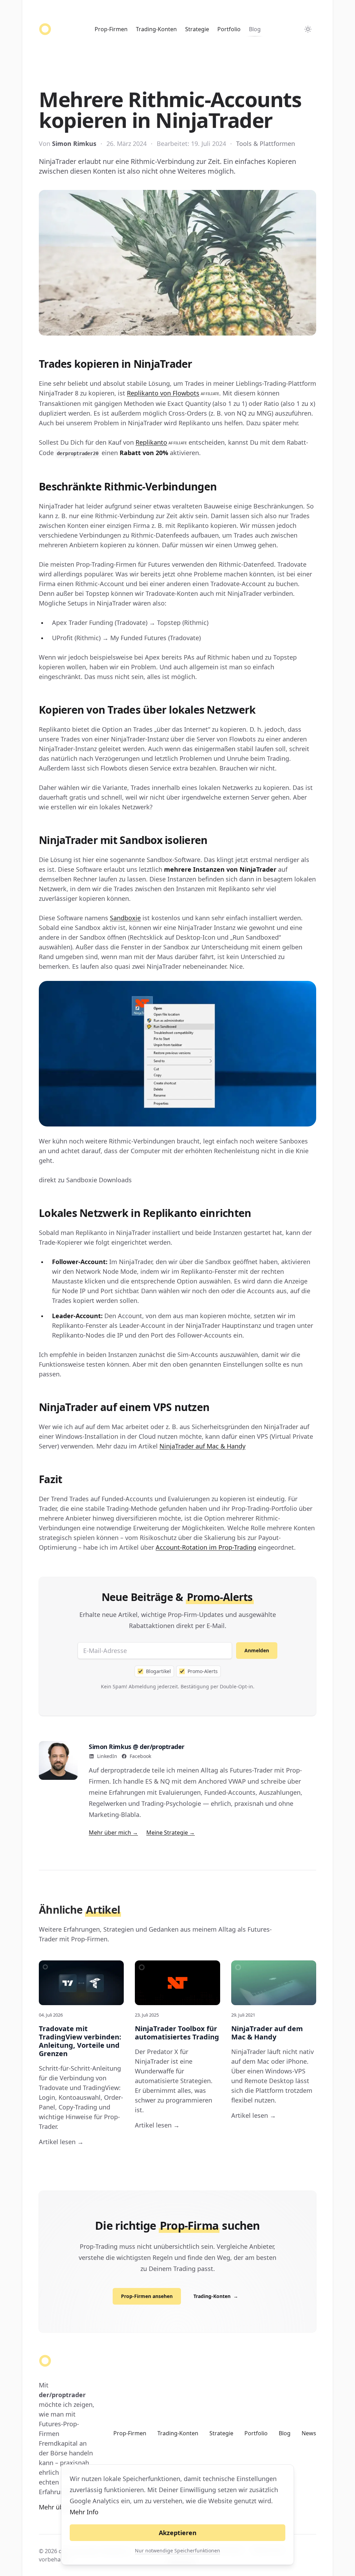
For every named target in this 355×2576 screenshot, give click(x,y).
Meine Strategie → (171, 1833)
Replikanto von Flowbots (173, 393)
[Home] (45, 29)
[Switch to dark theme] (308, 29)
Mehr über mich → (113, 1833)
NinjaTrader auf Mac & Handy (202, 1446)
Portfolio (229, 29)
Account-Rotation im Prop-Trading (206, 1547)
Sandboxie (125, 918)
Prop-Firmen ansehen (147, 2296)
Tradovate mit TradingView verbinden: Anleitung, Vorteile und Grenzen (80, 2041)
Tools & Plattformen (266, 143)
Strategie (197, 29)
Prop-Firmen (111, 29)
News (309, 2433)
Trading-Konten (156, 29)
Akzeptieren (178, 2533)
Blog (255, 29)
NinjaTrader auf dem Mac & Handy (267, 2033)
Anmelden (257, 1650)
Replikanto (161, 442)
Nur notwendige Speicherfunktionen (177, 2551)
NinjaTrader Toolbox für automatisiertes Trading (177, 2033)
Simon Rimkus (74, 143)
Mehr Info (84, 2512)
